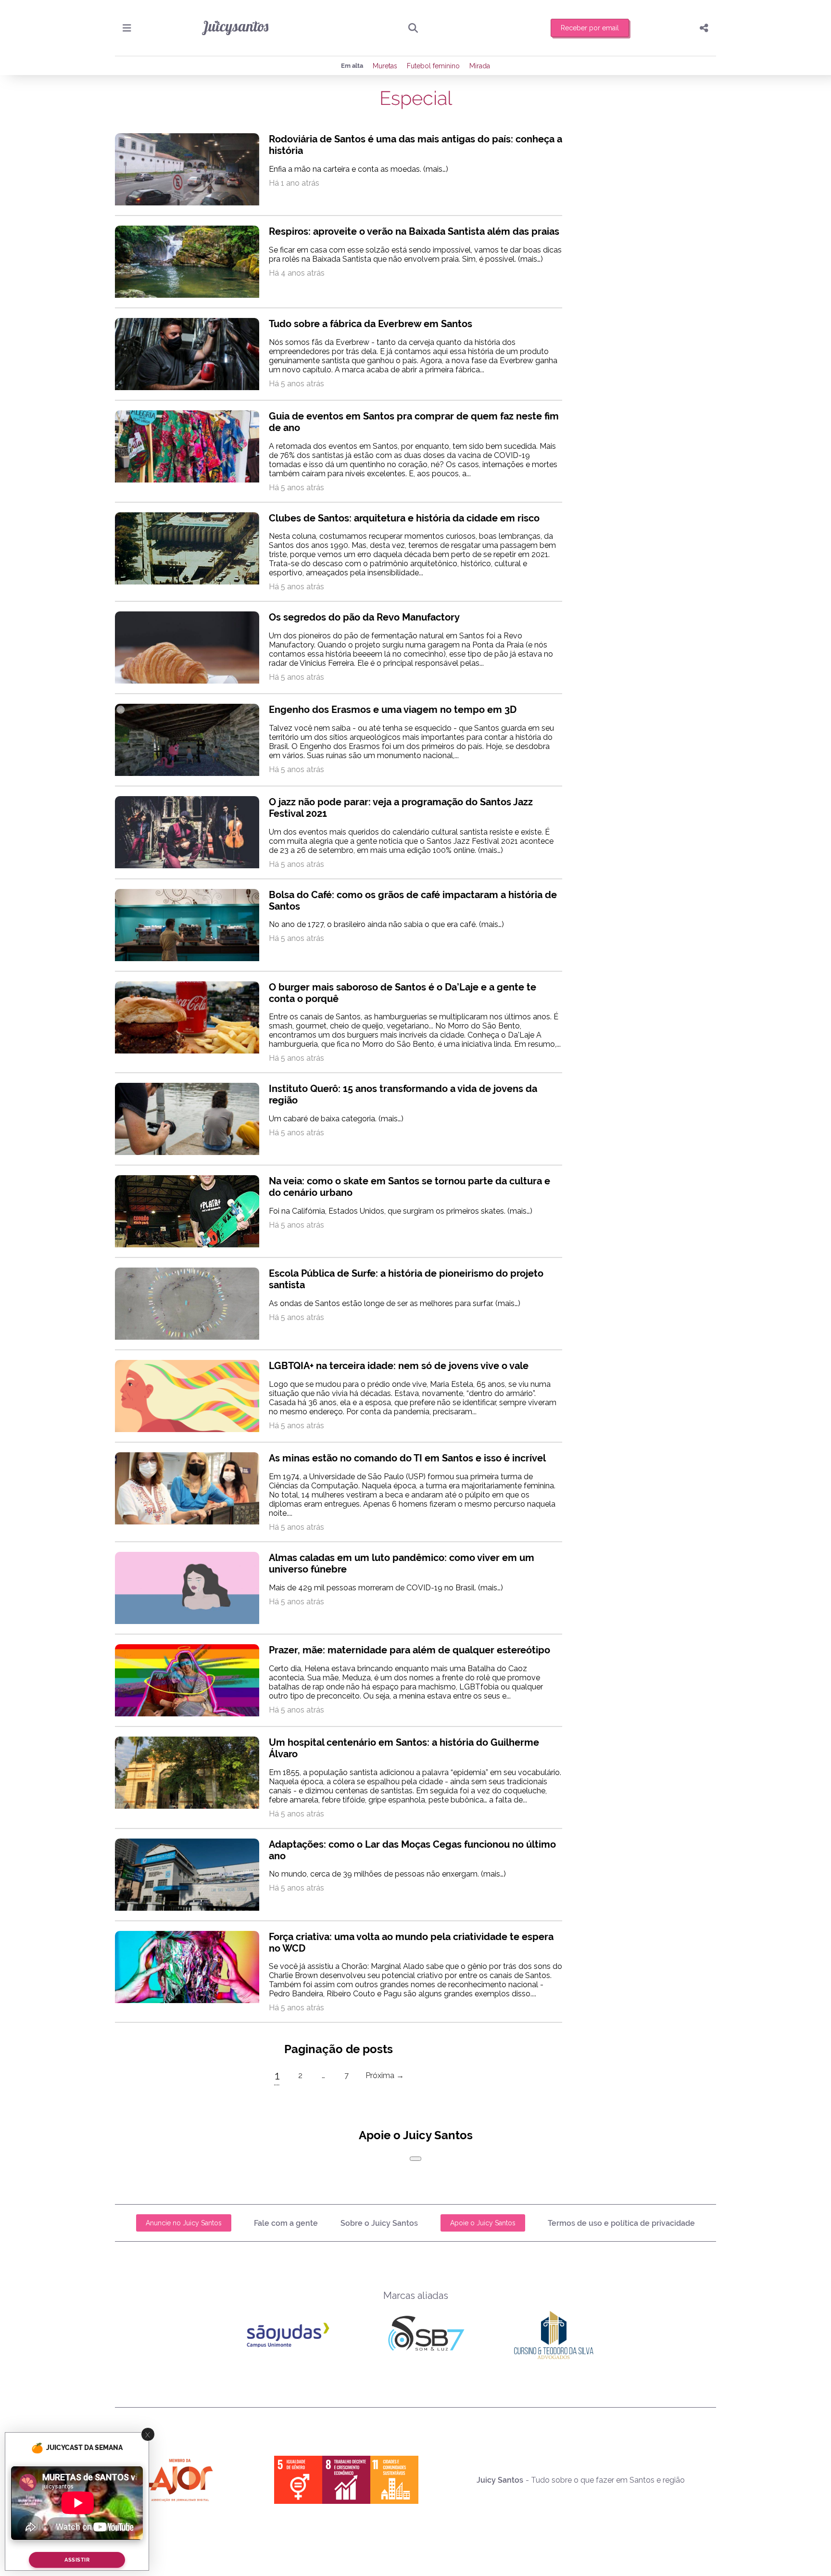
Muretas (385, 66)
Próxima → (385, 2075)
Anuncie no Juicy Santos (184, 2223)
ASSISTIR (77, 2560)
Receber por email (590, 28)
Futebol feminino (433, 66)
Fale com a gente (286, 2223)
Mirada (480, 66)
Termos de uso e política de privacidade (621, 2223)
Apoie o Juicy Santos (483, 2223)
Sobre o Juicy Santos (379, 2223)
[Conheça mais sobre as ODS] (346, 2480)
